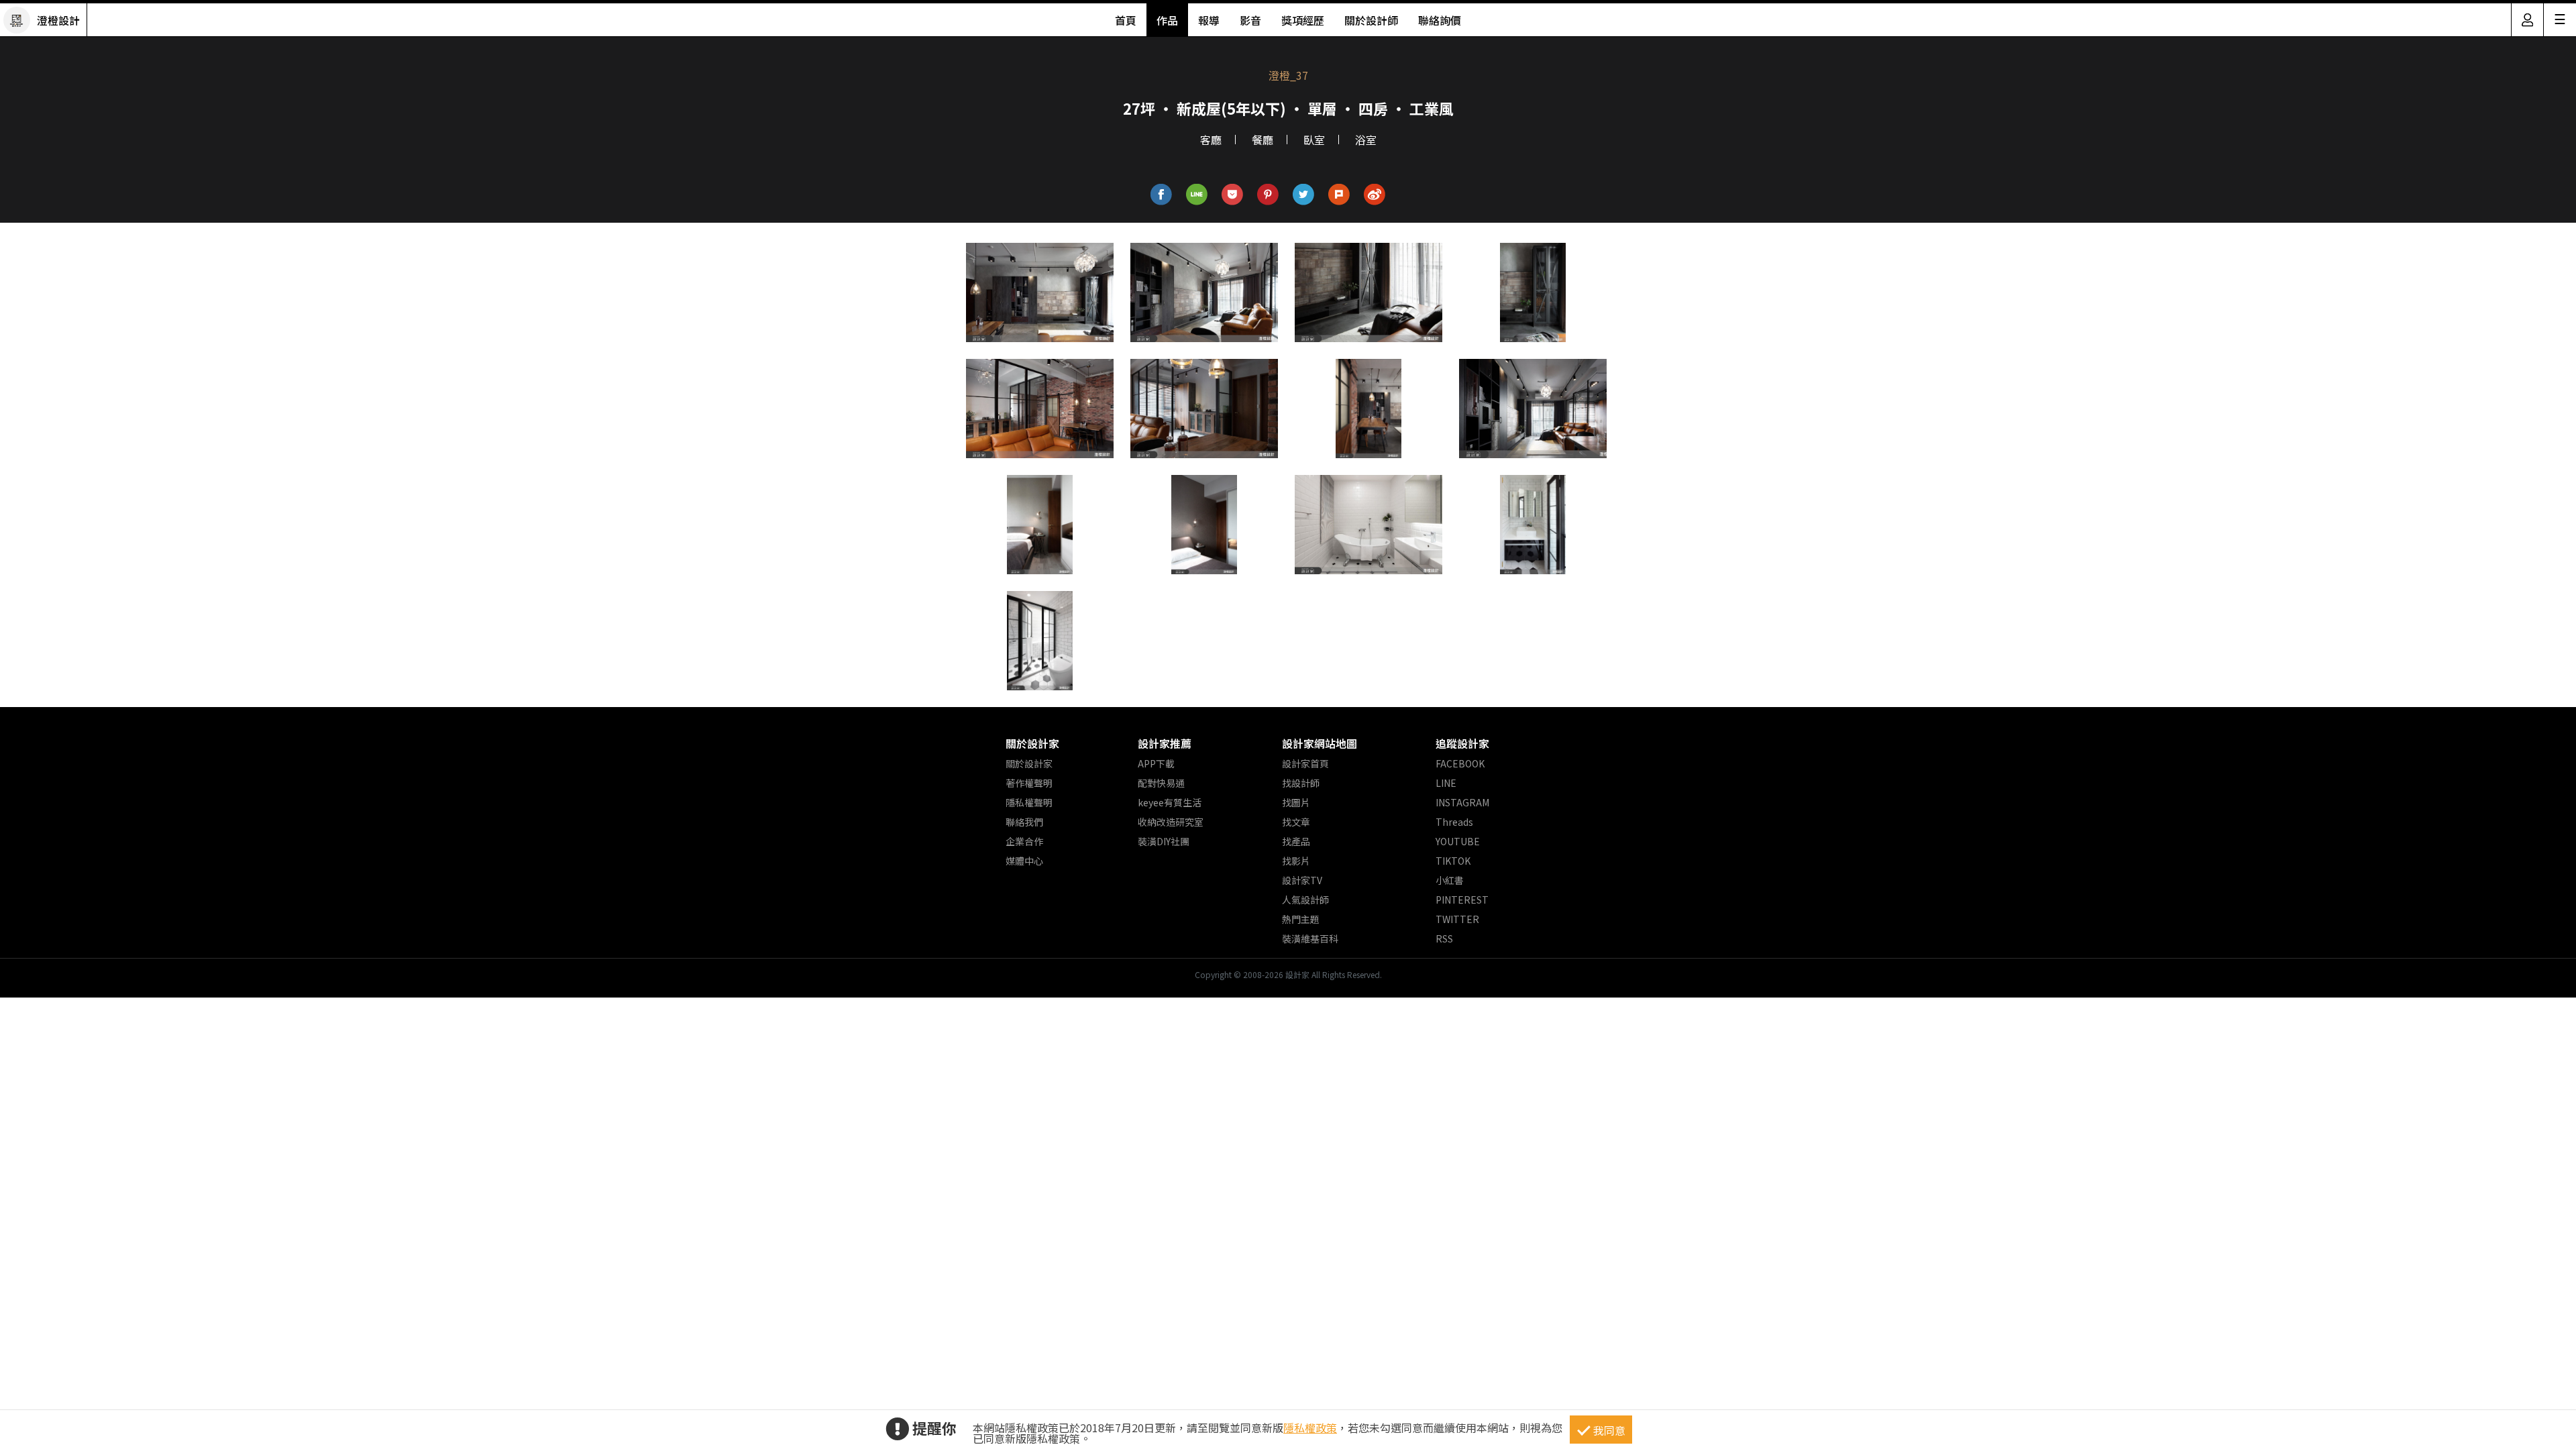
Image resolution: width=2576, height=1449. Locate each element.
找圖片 (1296, 802)
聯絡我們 (1024, 822)
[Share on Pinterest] (1268, 195)
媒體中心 (1024, 861)
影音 (1250, 20)
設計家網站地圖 (1320, 743)
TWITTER (1457, 919)
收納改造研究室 (1171, 822)
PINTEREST (1462, 900)
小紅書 (1450, 880)
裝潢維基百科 (1310, 938)
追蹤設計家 (1462, 743)
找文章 (1296, 822)
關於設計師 (1371, 20)
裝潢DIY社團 (1164, 841)
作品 (1167, 20)
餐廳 (1263, 140)
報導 (1209, 20)
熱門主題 (1301, 919)
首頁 (1126, 20)
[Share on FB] (1162, 195)
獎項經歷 (1303, 20)
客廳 (1211, 140)
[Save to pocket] (1233, 195)
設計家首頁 (1305, 763)
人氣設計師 (1305, 900)
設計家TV (1302, 880)
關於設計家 (1032, 743)
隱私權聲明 (1029, 802)
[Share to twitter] (1304, 195)
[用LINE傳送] (1197, 195)
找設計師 (1301, 783)
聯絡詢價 (1440, 20)
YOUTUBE (1458, 841)
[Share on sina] (1375, 195)
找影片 (1296, 861)
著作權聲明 (1029, 783)
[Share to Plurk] (1339, 195)
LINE (1446, 783)
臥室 (1314, 140)
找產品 (1296, 841)
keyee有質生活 (1170, 802)
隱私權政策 (1310, 1428)
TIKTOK (1453, 861)
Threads (1454, 822)
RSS (1444, 938)
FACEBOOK (1460, 763)
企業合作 (1024, 841)
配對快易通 (1161, 783)
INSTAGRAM (1462, 802)
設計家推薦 (1165, 743)
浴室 (1366, 140)
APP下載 (1156, 763)
